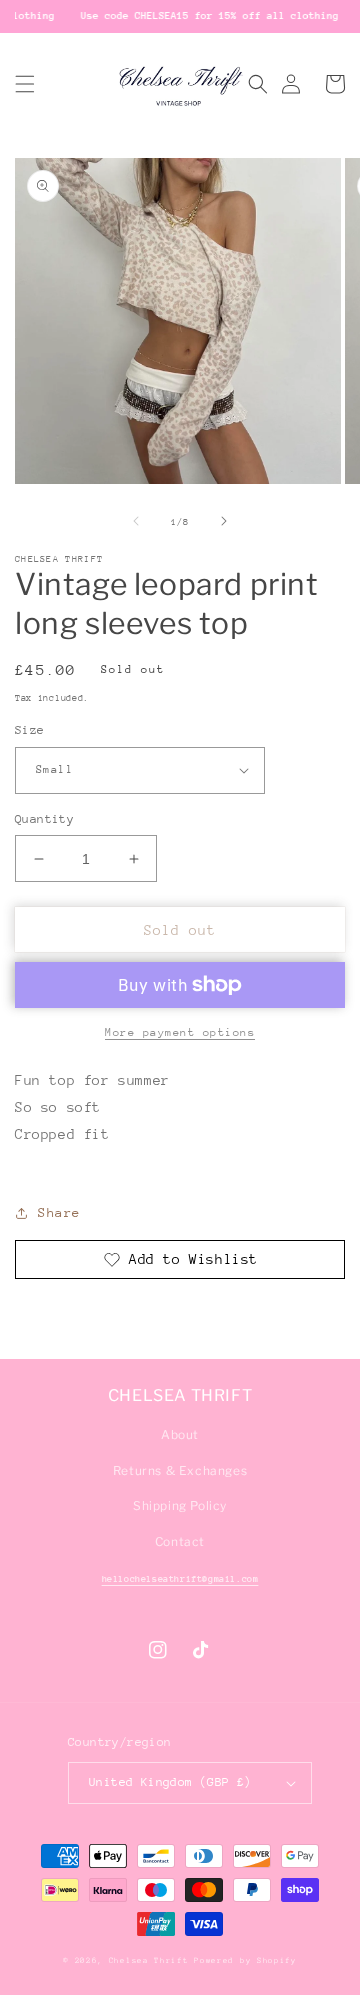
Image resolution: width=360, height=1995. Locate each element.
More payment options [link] (180, 1032)
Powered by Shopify (245, 1960)
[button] (25, 84)
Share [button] (59, 1212)
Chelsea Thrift (149, 1960)
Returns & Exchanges (180, 1470)
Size (30, 730)
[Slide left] (136, 521)
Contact (180, 1541)
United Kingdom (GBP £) (170, 1782)
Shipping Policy (180, 1505)
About (180, 1434)
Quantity (44, 819)
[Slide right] (224, 521)
